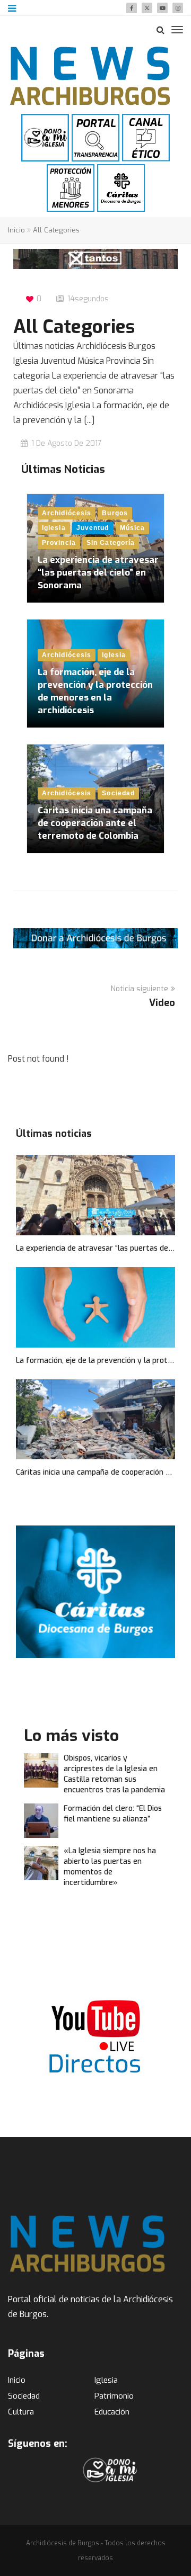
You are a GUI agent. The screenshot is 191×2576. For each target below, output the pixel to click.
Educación (112, 2412)
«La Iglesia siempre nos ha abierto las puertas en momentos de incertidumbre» (110, 1867)
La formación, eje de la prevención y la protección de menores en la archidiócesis (95, 691)
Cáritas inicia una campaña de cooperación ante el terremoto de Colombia (95, 823)
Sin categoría (111, 543)
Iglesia (54, 528)
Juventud (93, 528)
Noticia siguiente (140, 989)
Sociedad (118, 793)
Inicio (16, 230)
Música (133, 528)
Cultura (21, 2412)
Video (162, 1003)
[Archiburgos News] (90, 76)
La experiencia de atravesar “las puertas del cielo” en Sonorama (98, 573)
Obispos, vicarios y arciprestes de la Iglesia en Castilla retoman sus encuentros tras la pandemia (114, 1774)
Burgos (115, 513)
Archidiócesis (67, 513)
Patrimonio (114, 2396)
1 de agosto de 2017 (67, 443)
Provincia (59, 543)
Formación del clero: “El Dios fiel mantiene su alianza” (113, 1814)
